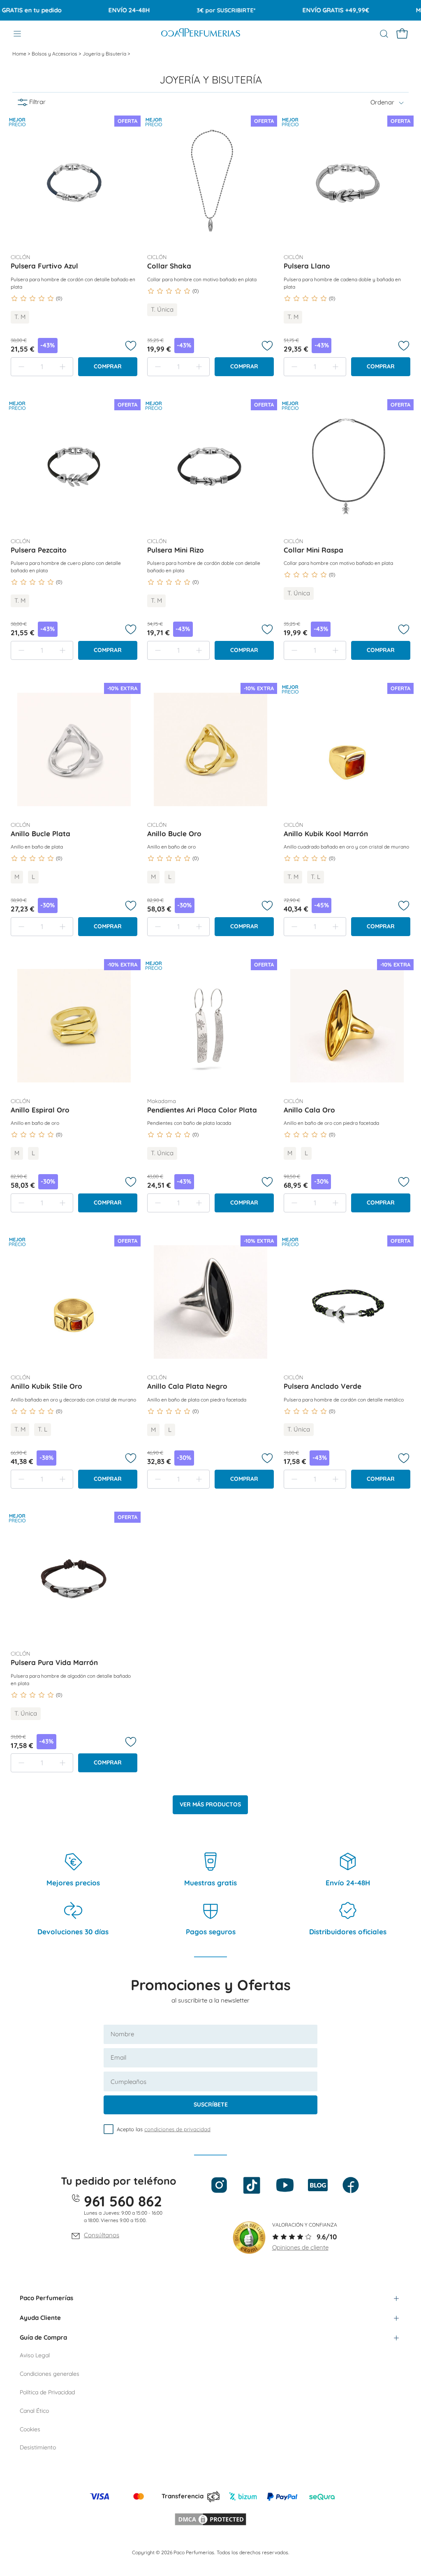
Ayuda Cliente (40, 2318)
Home (20, 54)
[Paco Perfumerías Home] (201, 34)
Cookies (30, 2429)
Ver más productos (210, 1804)
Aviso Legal (35, 2355)
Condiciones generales (50, 2374)
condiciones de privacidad (177, 2129)
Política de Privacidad (47, 2392)
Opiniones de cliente (300, 2247)
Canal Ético (34, 2411)
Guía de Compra (43, 2337)
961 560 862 (123, 2201)
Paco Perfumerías (46, 2298)
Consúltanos (102, 2235)
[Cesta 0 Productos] (402, 34)
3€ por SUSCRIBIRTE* (203, 10)
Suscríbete (211, 2104)
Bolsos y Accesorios (55, 54)
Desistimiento (38, 2447)
